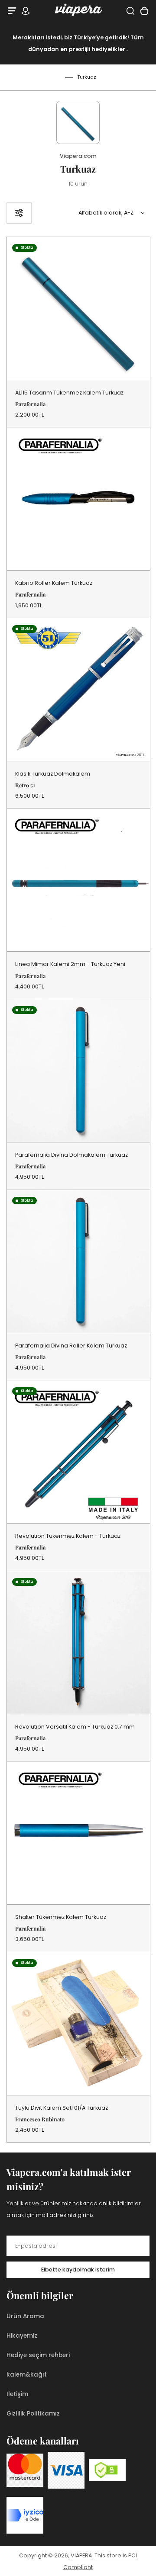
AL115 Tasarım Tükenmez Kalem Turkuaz (69, 393)
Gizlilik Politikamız (33, 2414)
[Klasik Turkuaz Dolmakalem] (78, 690)
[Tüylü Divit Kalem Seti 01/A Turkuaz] (78, 2024)
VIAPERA (81, 2555)
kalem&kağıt (27, 2375)
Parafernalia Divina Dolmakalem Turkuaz (71, 1155)
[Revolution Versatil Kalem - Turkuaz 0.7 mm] (78, 1642)
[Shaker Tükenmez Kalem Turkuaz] (78, 1833)
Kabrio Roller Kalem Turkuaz (54, 583)
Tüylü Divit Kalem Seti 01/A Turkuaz (62, 2108)
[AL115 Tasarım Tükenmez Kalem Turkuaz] (78, 308)
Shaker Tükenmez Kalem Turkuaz (61, 1917)
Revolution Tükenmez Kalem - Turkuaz (68, 1536)
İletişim (17, 2394)
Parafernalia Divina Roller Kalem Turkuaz (71, 1346)
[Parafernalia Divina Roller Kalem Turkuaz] (78, 1261)
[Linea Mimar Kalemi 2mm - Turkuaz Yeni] (78, 880)
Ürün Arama (25, 2316)
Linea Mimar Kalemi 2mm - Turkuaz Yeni (70, 964)
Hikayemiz (22, 2336)
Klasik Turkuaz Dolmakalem (53, 774)
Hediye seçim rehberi (38, 2355)
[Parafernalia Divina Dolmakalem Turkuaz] (78, 1071)
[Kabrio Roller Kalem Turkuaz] (78, 499)
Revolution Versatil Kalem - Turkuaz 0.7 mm (75, 1727)
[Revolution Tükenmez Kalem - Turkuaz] (78, 1452)
